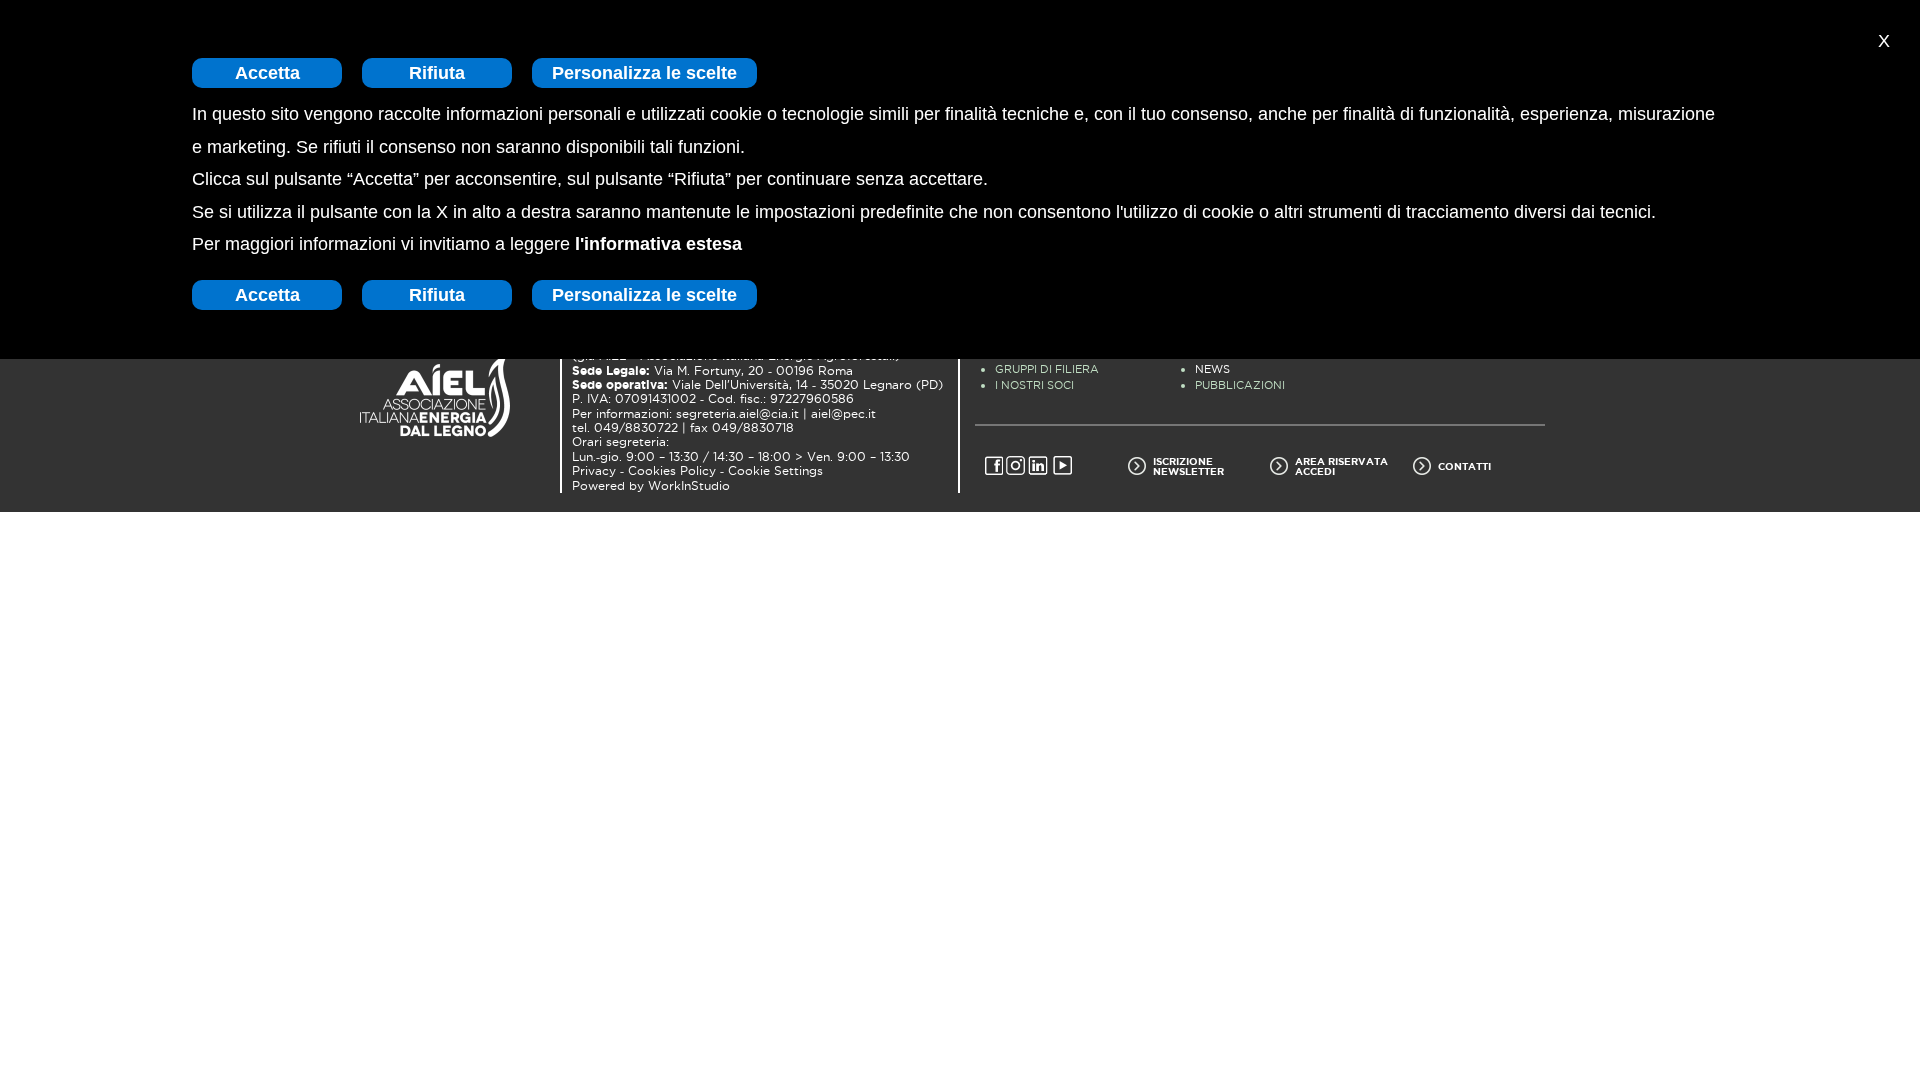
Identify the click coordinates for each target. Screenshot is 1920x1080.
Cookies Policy (672, 471)
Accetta (267, 73)
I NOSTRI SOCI (1034, 385)
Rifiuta (437, 73)
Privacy (594, 471)
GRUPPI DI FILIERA (1047, 369)
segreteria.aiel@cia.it (737, 414)
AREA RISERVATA (1341, 461)
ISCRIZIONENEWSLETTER (1188, 466)
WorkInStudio (689, 486)
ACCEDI (1315, 471)
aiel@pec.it (843, 414)
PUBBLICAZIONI (1240, 385)
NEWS (1212, 369)
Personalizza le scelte (644, 73)
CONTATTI (1464, 466)
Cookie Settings (775, 471)
